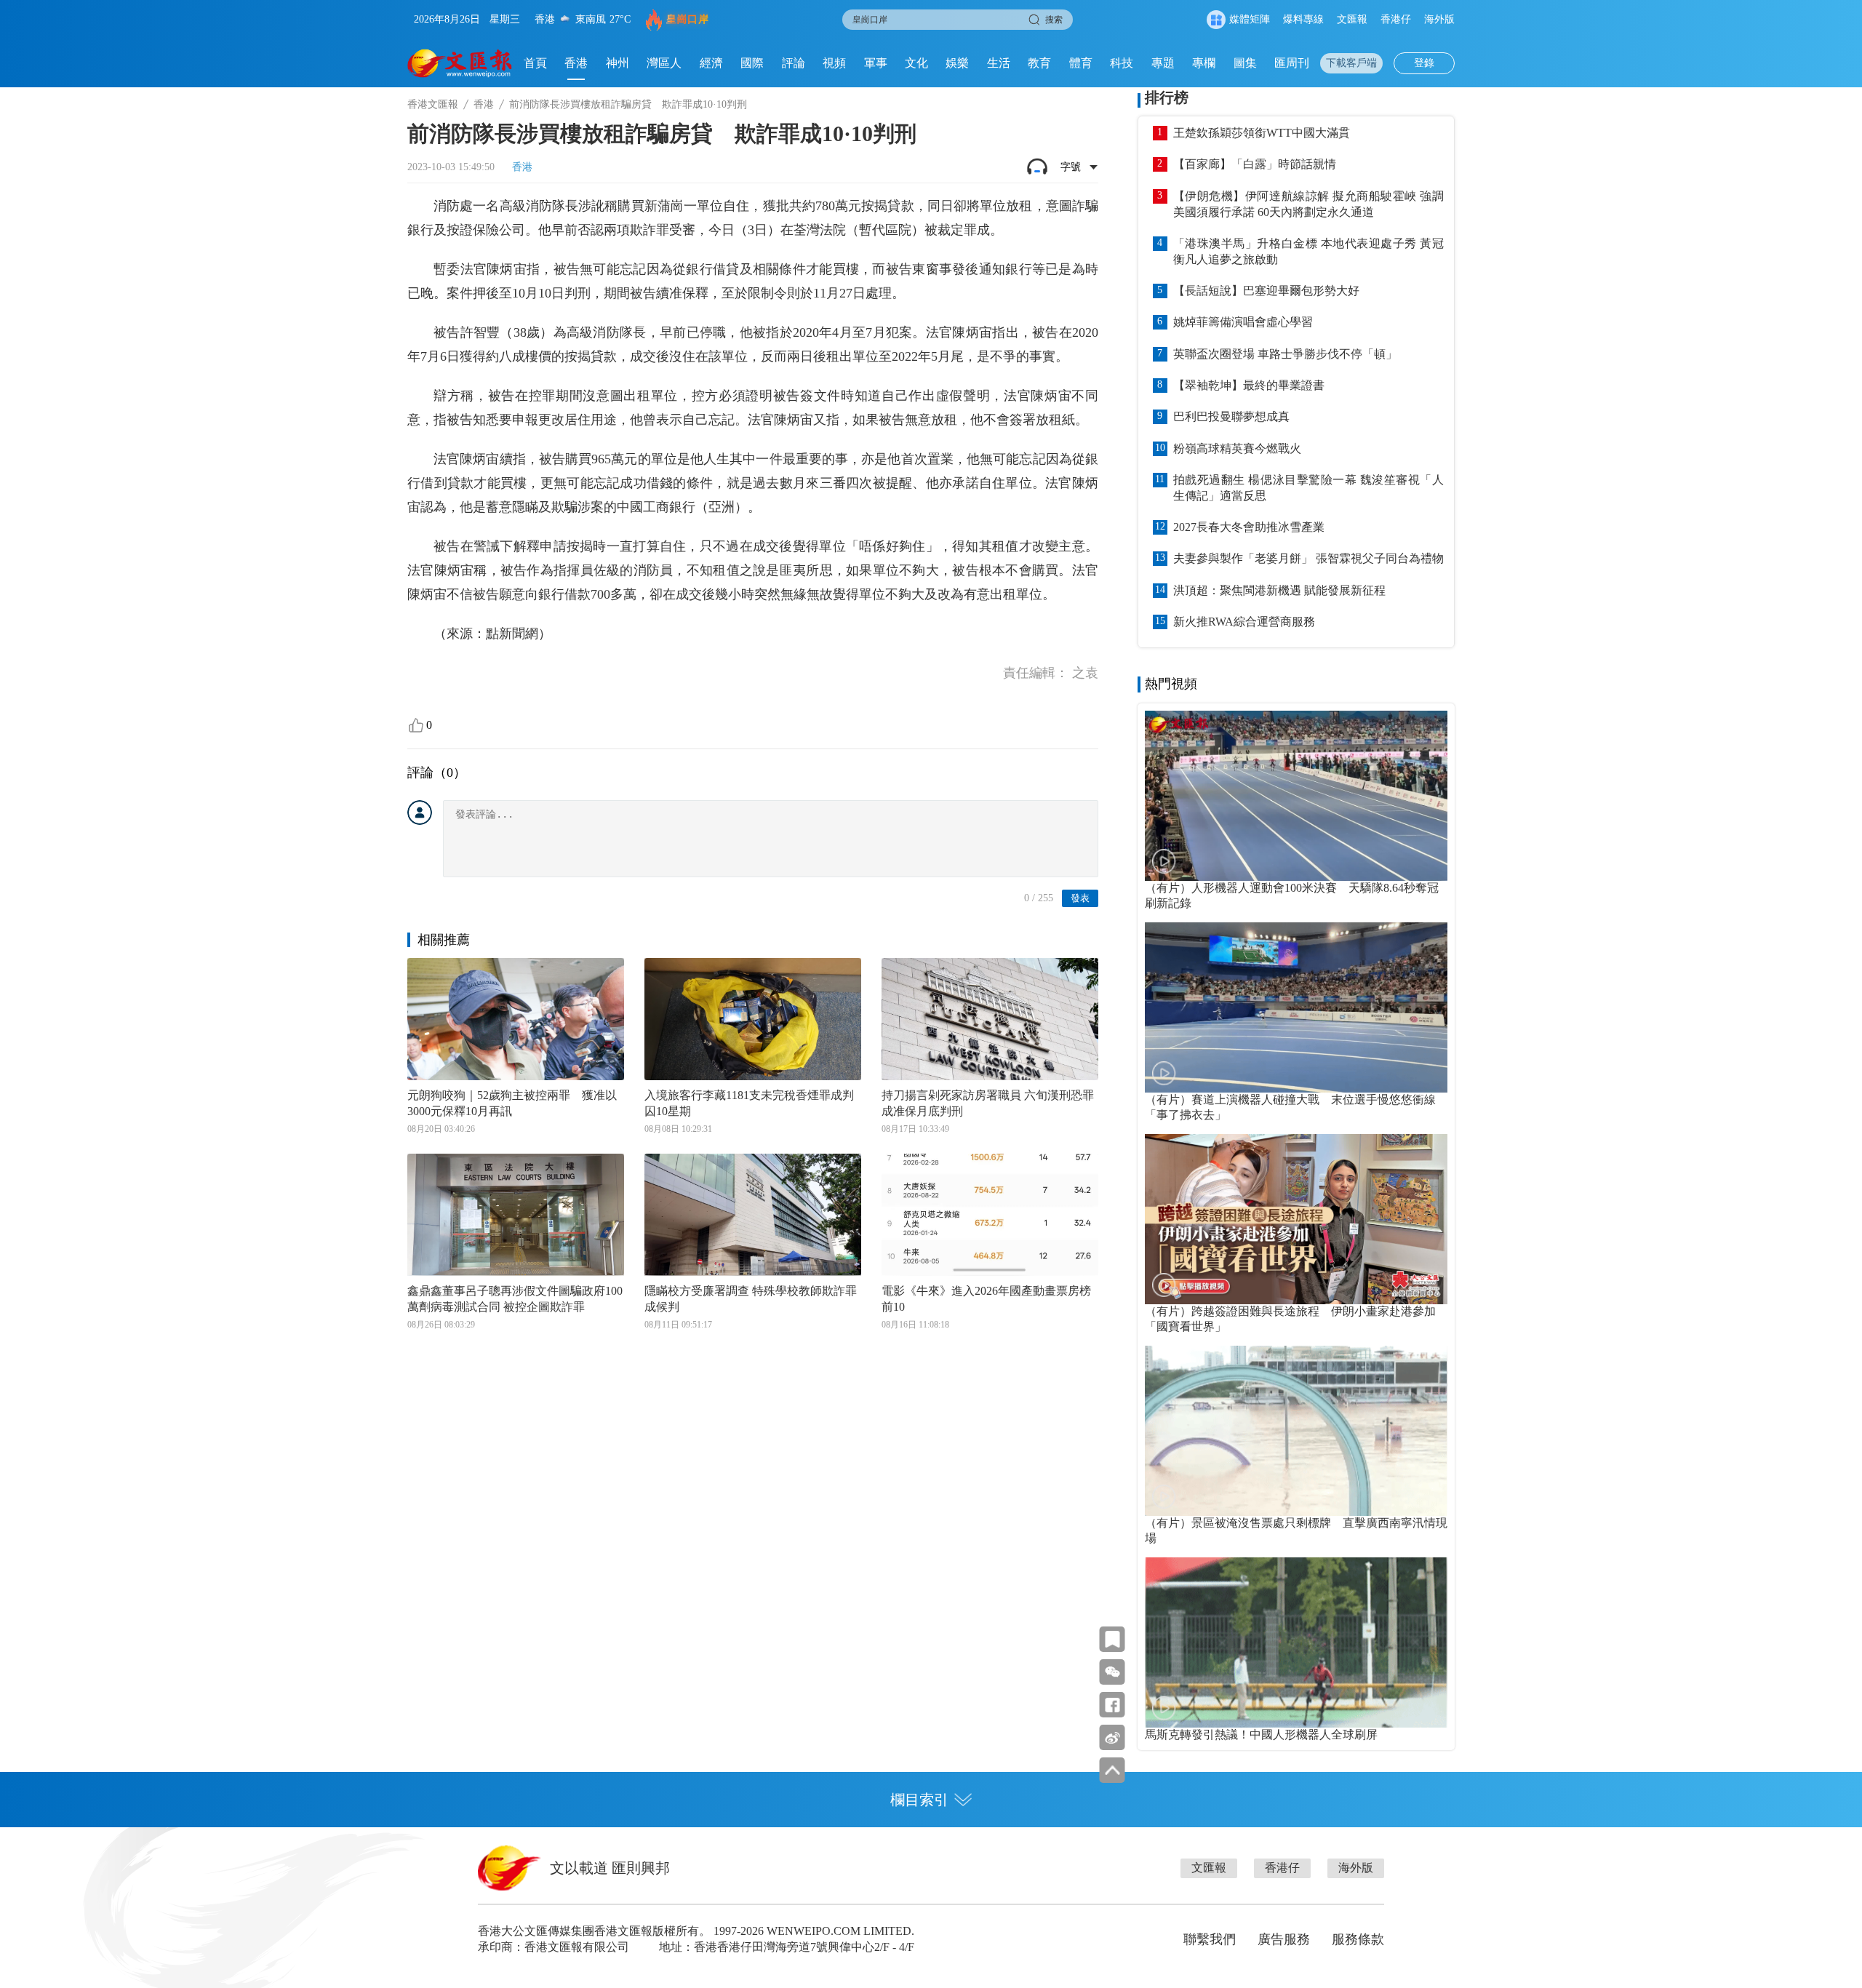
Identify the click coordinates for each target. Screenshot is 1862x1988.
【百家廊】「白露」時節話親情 (1255, 164)
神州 (618, 63)
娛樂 (957, 63)
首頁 (535, 63)
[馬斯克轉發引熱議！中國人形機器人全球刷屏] (1296, 1642)
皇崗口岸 (687, 19)
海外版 (1439, 19)
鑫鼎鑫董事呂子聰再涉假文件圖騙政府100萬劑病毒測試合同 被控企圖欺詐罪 (515, 1299)
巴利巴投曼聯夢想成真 (1231, 416)
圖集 (1245, 63)
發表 (1080, 898)
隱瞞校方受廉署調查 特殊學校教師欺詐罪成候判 (751, 1299)
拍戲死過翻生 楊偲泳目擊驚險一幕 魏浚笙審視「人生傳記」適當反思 (1308, 488)
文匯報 (1352, 19)
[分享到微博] (1112, 1737)
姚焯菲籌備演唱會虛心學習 (1243, 322)
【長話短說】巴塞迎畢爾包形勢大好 (1266, 291)
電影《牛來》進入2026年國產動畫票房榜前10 (986, 1299)
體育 (1081, 63)
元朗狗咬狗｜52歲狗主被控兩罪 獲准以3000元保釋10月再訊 (512, 1103)
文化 (916, 63)
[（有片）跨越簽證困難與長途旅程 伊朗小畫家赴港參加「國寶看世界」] (1296, 1219)
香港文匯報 (433, 104)
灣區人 (664, 63)
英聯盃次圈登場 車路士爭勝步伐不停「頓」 (1285, 354)
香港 (576, 63)
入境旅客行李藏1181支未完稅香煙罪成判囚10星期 (749, 1103)
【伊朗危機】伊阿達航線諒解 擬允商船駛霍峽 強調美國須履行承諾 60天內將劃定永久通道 (1308, 204)
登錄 (1424, 63)
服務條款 (1358, 1939)
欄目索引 (919, 1800)
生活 (999, 63)
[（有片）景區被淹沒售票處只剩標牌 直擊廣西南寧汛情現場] (1296, 1431)
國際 (752, 63)
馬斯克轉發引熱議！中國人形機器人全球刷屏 (1261, 1734)
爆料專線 (1303, 19)
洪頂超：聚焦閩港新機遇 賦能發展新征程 (1279, 590)
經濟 (711, 63)
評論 (794, 63)
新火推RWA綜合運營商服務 (1244, 622)
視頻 (834, 63)
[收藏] (1112, 1639)
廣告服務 (1284, 1939)
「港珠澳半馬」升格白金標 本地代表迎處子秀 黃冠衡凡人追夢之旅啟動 (1308, 251)
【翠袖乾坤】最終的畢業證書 (1249, 385)
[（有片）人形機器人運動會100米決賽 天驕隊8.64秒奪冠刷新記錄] (1296, 796)
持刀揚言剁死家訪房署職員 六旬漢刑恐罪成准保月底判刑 (988, 1103)
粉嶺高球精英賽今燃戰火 (1237, 448)
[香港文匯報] (460, 63)
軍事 (876, 63)
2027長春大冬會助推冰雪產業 (1249, 527)
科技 (1122, 63)
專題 (1163, 63)
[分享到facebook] (1112, 1705)
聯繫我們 (1210, 1939)
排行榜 (1167, 97)
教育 (1039, 63)
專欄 (1204, 63)
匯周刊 (1292, 63)
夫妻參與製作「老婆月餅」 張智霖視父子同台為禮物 (1308, 558)
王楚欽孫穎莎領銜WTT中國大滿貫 (1262, 133)
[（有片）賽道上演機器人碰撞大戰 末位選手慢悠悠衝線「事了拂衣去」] (1296, 1007)
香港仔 (1396, 19)
